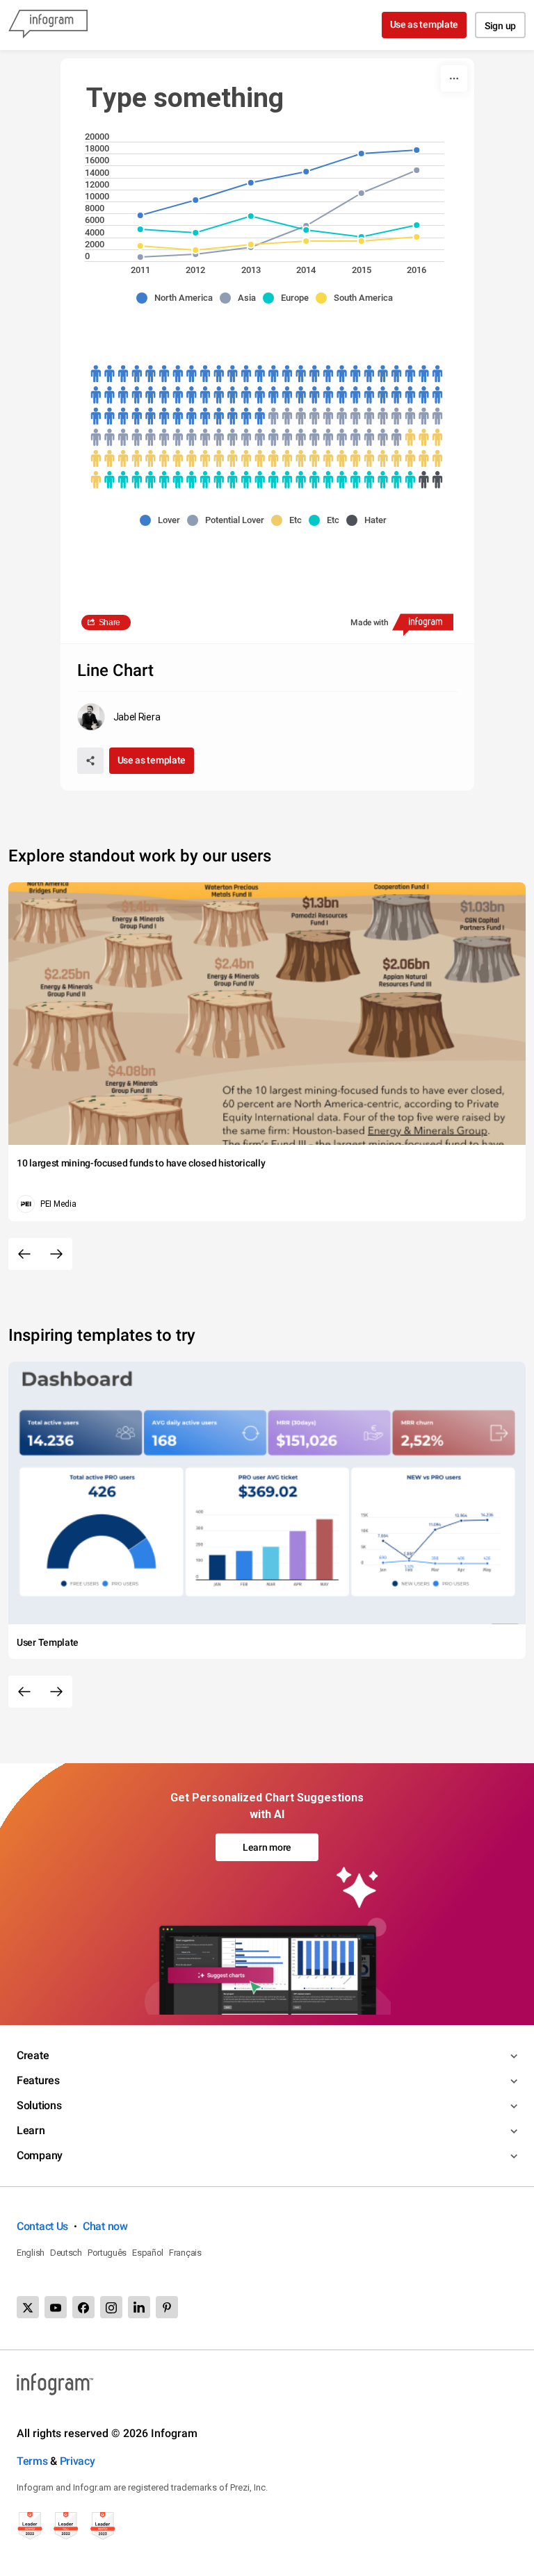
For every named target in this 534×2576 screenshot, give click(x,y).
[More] (454, 79)
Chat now (105, 2226)
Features (38, 2080)
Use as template (424, 24)
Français (185, 2253)
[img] (267, 395)
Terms (32, 2461)
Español (148, 2253)
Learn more (267, 1847)
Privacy (78, 2461)
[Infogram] (48, 25)
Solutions (39, 2105)
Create (33, 2055)
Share (110, 622)
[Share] (90, 761)
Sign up (500, 26)
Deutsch (66, 2253)
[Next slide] (56, 1254)
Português (107, 2253)
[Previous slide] (24, 1254)
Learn (31, 2130)
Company (40, 2155)
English (31, 2253)
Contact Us (42, 2226)
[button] (178, 298)
